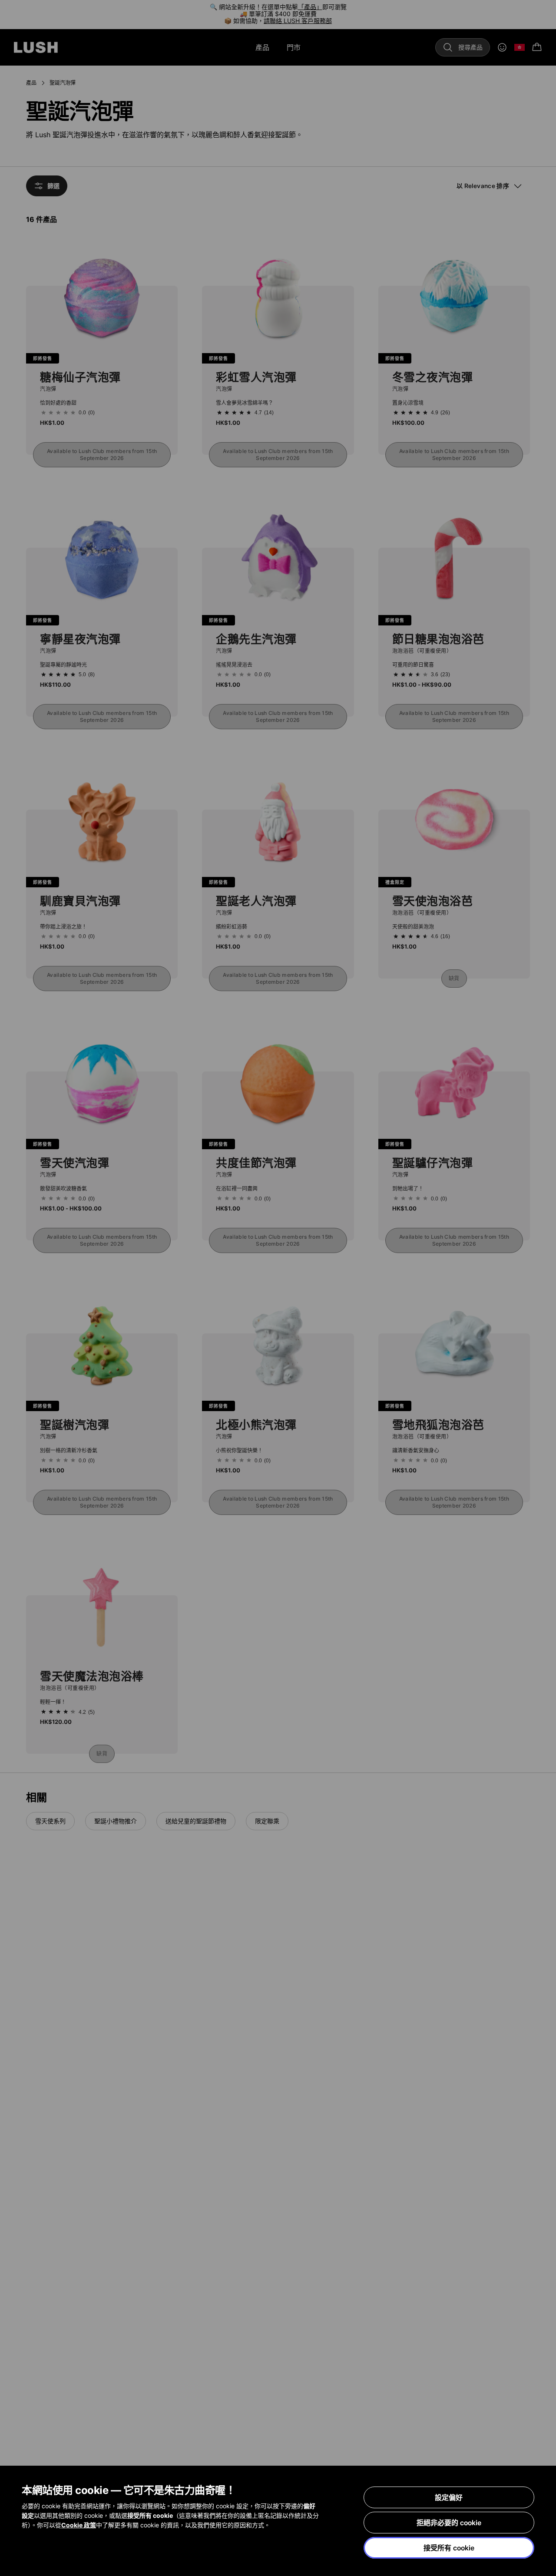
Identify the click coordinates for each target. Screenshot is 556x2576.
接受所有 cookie (449, 2548)
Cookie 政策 (79, 2525)
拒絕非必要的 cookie (449, 2523)
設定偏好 (449, 2497)
